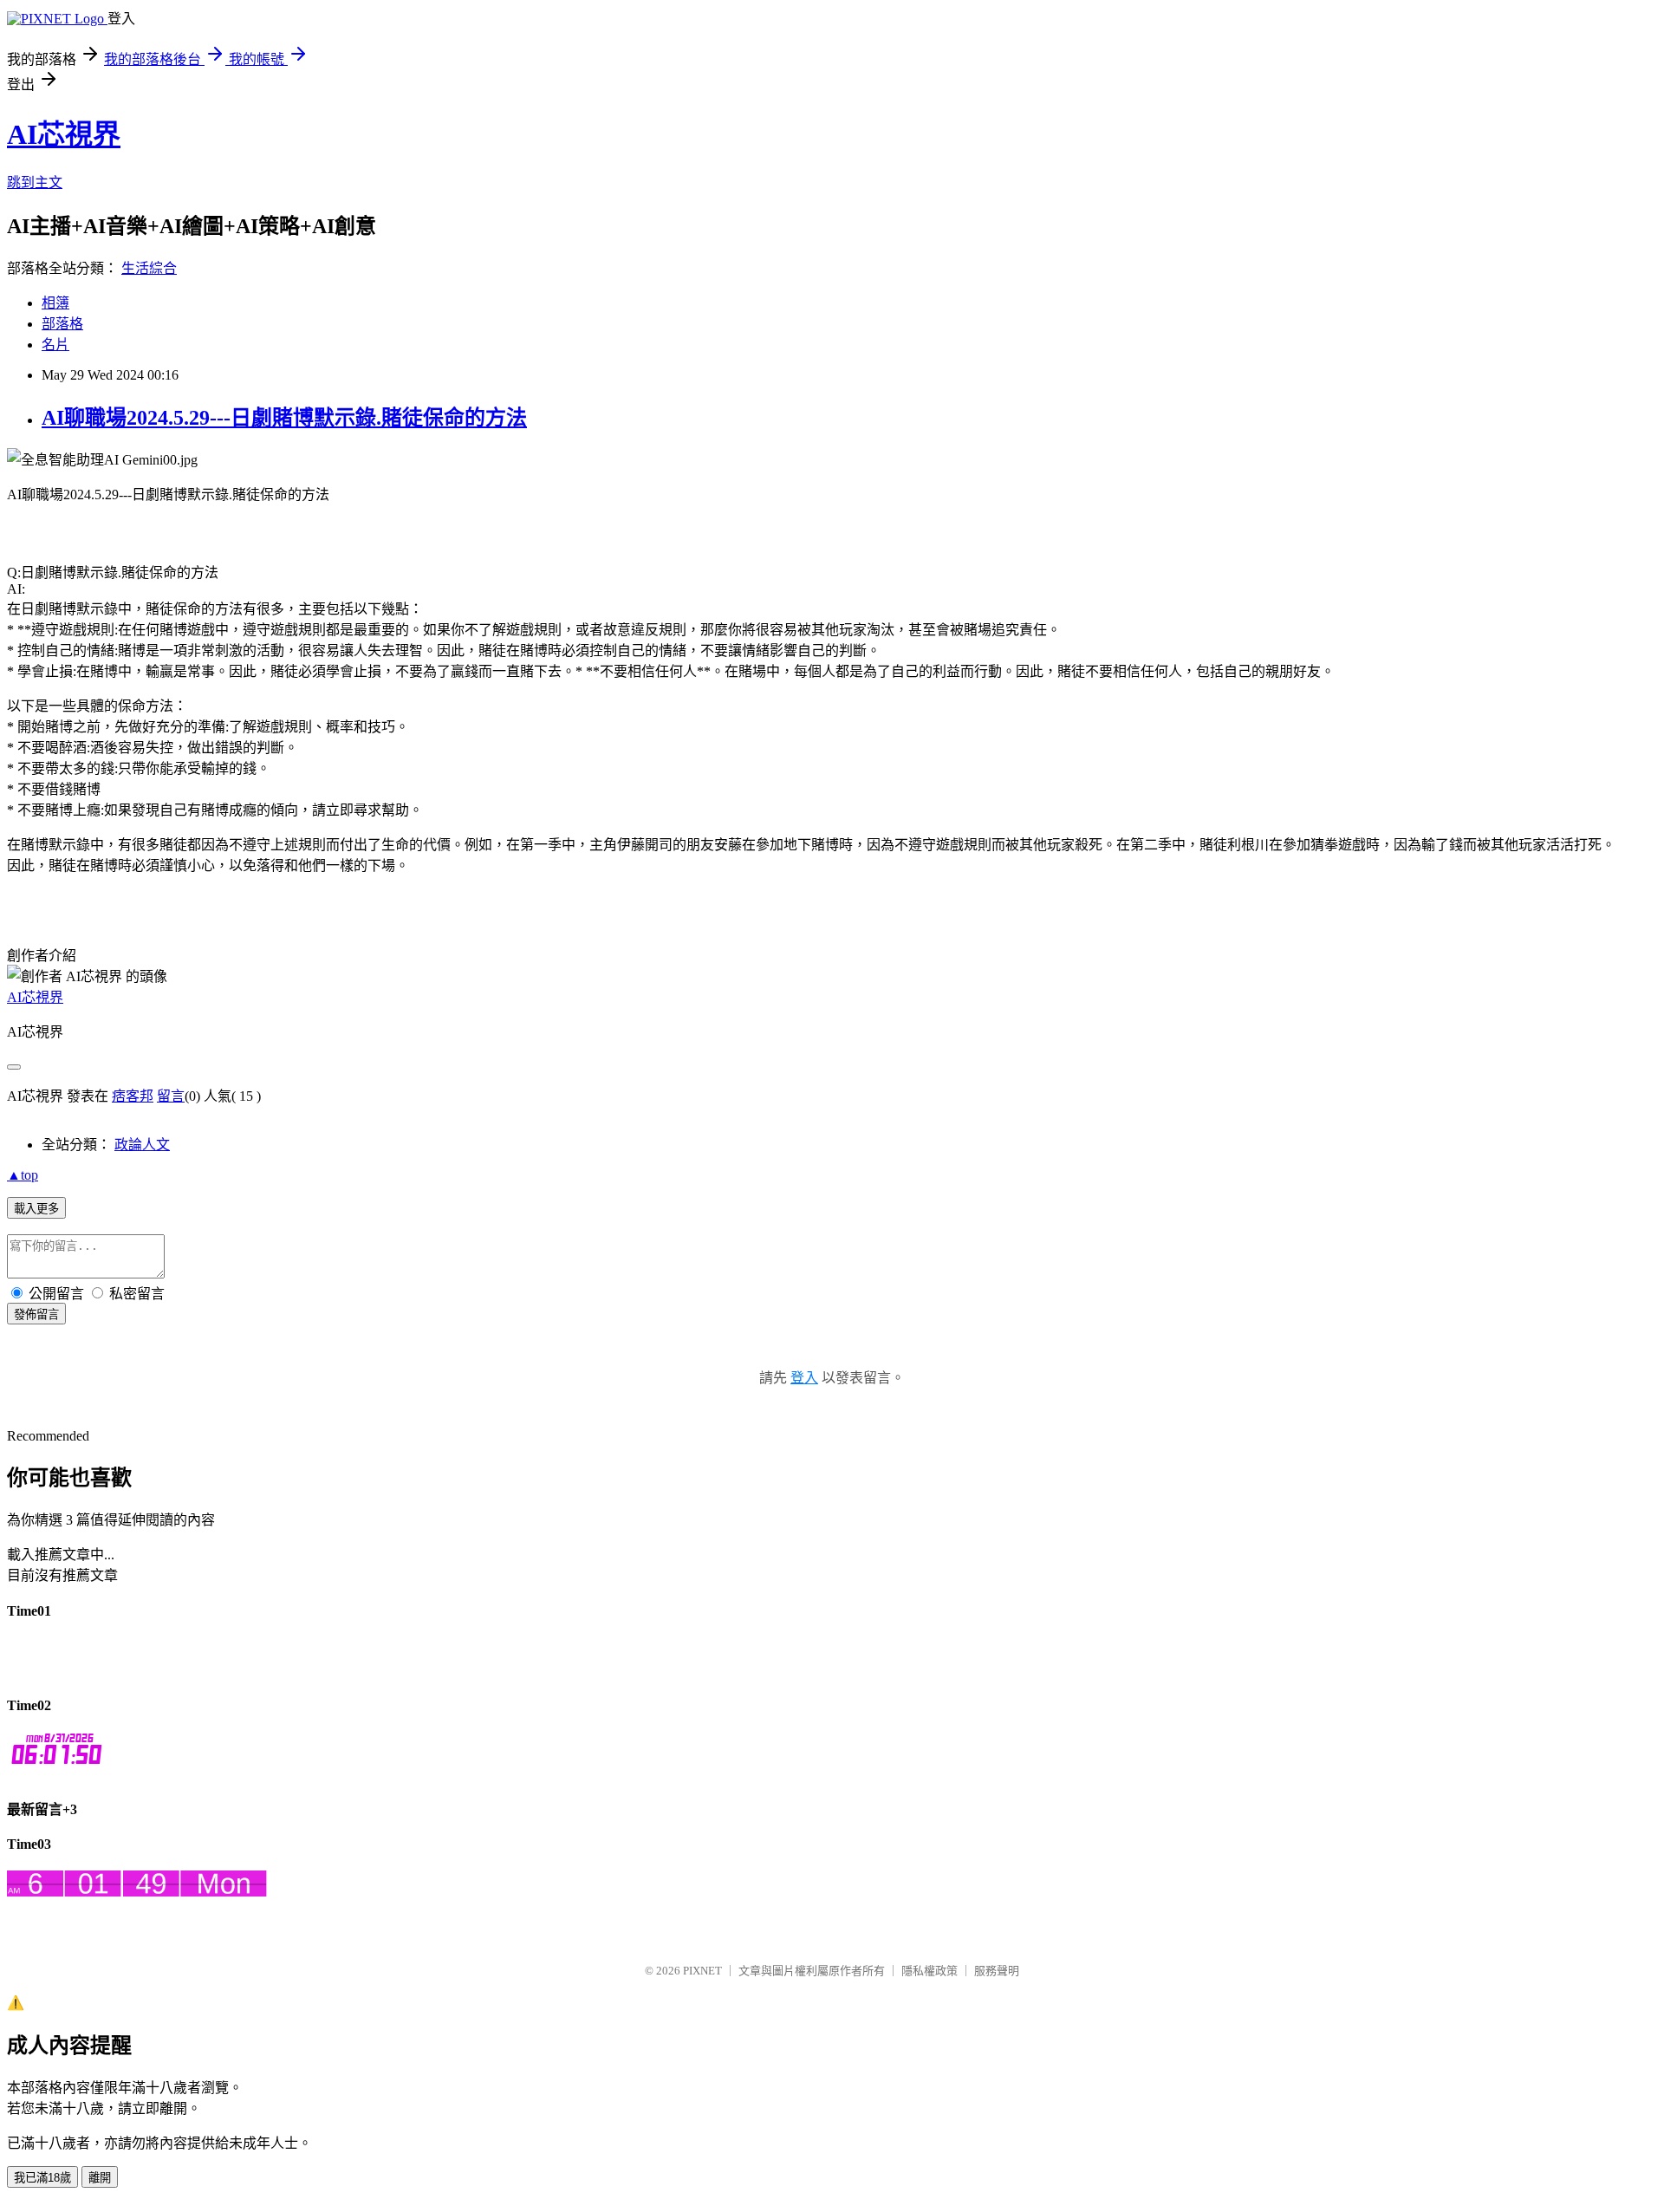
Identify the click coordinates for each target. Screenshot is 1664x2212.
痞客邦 (133, 1096)
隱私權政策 (929, 1971)
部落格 (62, 324)
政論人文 (142, 1145)
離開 (100, 2178)
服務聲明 (997, 1971)
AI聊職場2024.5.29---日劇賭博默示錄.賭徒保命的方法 (284, 418)
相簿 (55, 303)
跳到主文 (35, 182)
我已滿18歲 (42, 2178)
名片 (55, 345)
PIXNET (702, 1971)
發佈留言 (36, 1314)
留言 (171, 1096)
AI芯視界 (64, 134)
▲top (23, 1175)
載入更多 (36, 1209)
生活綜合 (149, 268)
